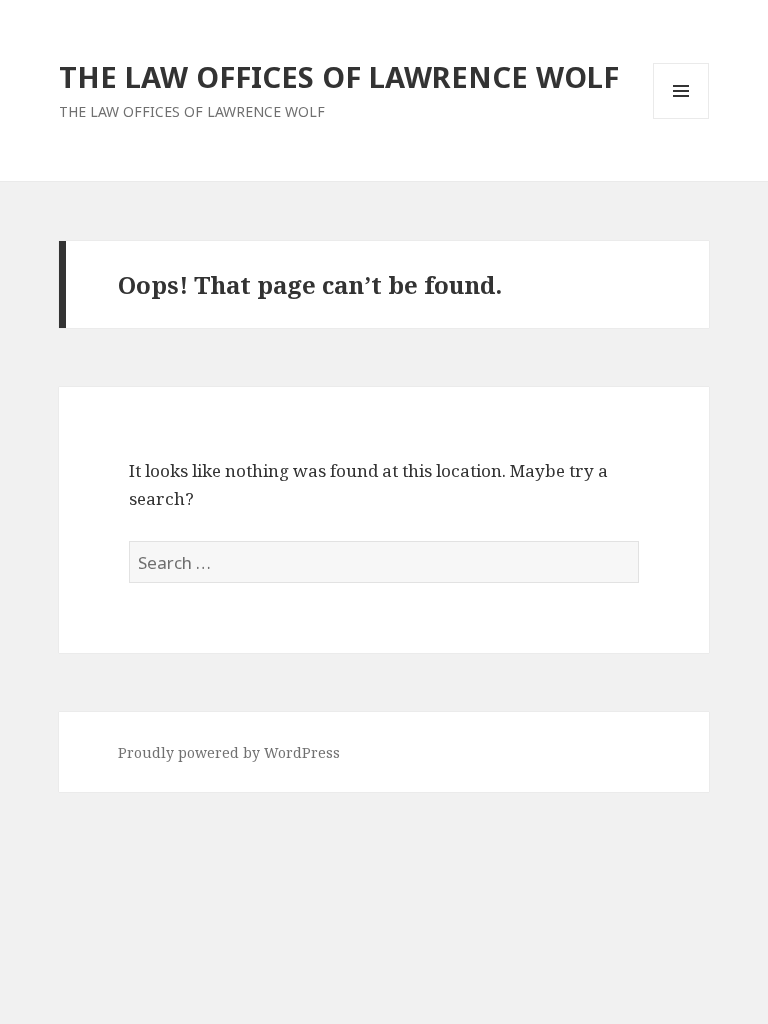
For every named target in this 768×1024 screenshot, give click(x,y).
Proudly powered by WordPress (229, 752)
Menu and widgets (681, 118)
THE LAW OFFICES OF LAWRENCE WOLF (339, 76)
